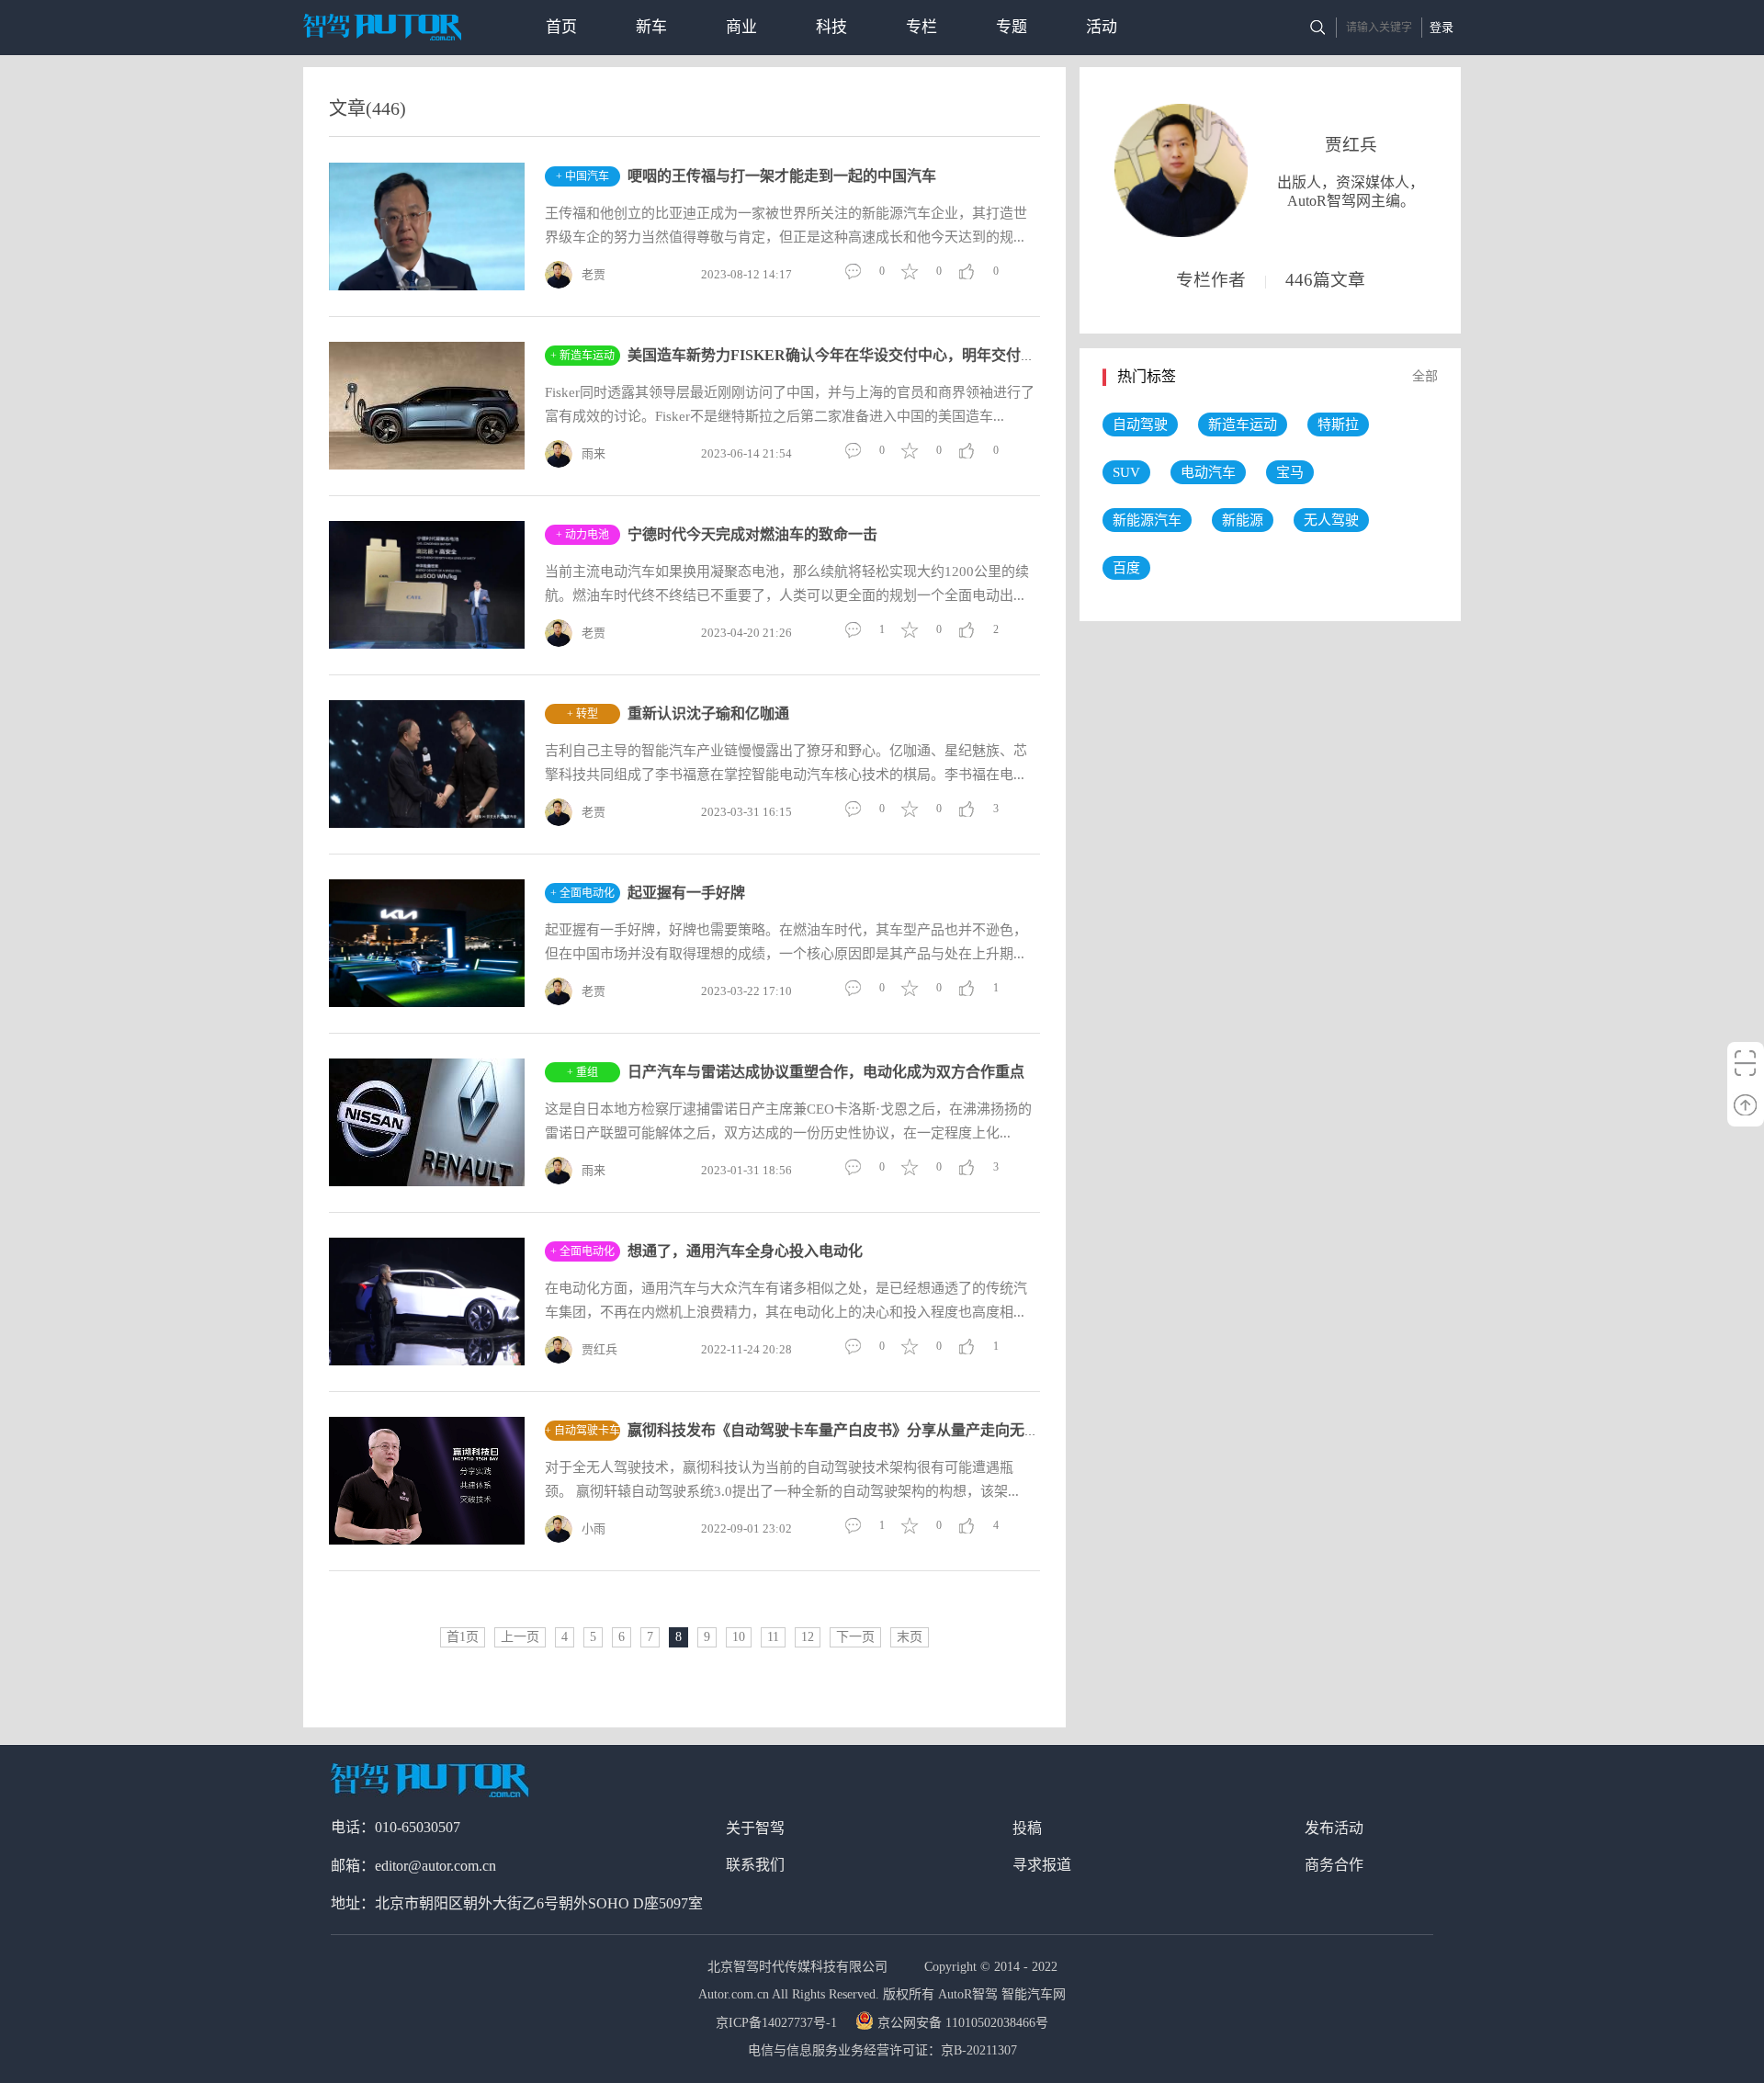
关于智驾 (755, 1828)
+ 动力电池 (582, 535)
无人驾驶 (1331, 520)
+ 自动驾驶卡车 (582, 1431)
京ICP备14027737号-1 (778, 2023)
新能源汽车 (1147, 520)
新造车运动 (1243, 425)
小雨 (594, 1528)
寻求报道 (1042, 1865)
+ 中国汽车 (582, 176)
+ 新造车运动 (582, 356)
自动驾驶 (1140, 425)
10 (739, 1637)
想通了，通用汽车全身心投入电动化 (745, 1251)
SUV (1126, 472)
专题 (1012, 27)
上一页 (520, 1637)
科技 (831, 27)
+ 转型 (582, 714)
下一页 (855, 1637)
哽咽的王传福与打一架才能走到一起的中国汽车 (782, 176)
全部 (1425, 376)
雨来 (594, 453)
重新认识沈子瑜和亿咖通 (708, 713)
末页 (910, 1637)
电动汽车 (1208, 472)
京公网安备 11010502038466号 (963, 2023)
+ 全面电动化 (582, 893)
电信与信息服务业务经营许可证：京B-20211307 (882, 2050)
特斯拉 (1338, 425)
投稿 (1027, 1828)
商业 (741, 27)
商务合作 (1334, 1865)
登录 (1442, 27)
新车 (651, 27)
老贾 (594, 274)
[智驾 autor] (382, 27)
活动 (1102, 27)
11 (773, 1637)
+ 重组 (582, 1072)
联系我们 (755, 1865)
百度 (1126, 568)
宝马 (1290, 472)
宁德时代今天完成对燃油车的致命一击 (752, 534)
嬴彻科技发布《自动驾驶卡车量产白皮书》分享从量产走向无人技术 (848, 1430)
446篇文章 (1325, 280)
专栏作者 (1211, 280)
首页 (561, 27)
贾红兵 (599, 1349)
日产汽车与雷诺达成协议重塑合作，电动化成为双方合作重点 (826, 1072)
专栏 (922, 27)
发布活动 (1334, 1828)
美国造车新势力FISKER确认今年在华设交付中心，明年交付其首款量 (854, 355)
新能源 (1243, 520)
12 (808, 1637)
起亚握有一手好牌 (686, 893)
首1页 (463, 1637)
